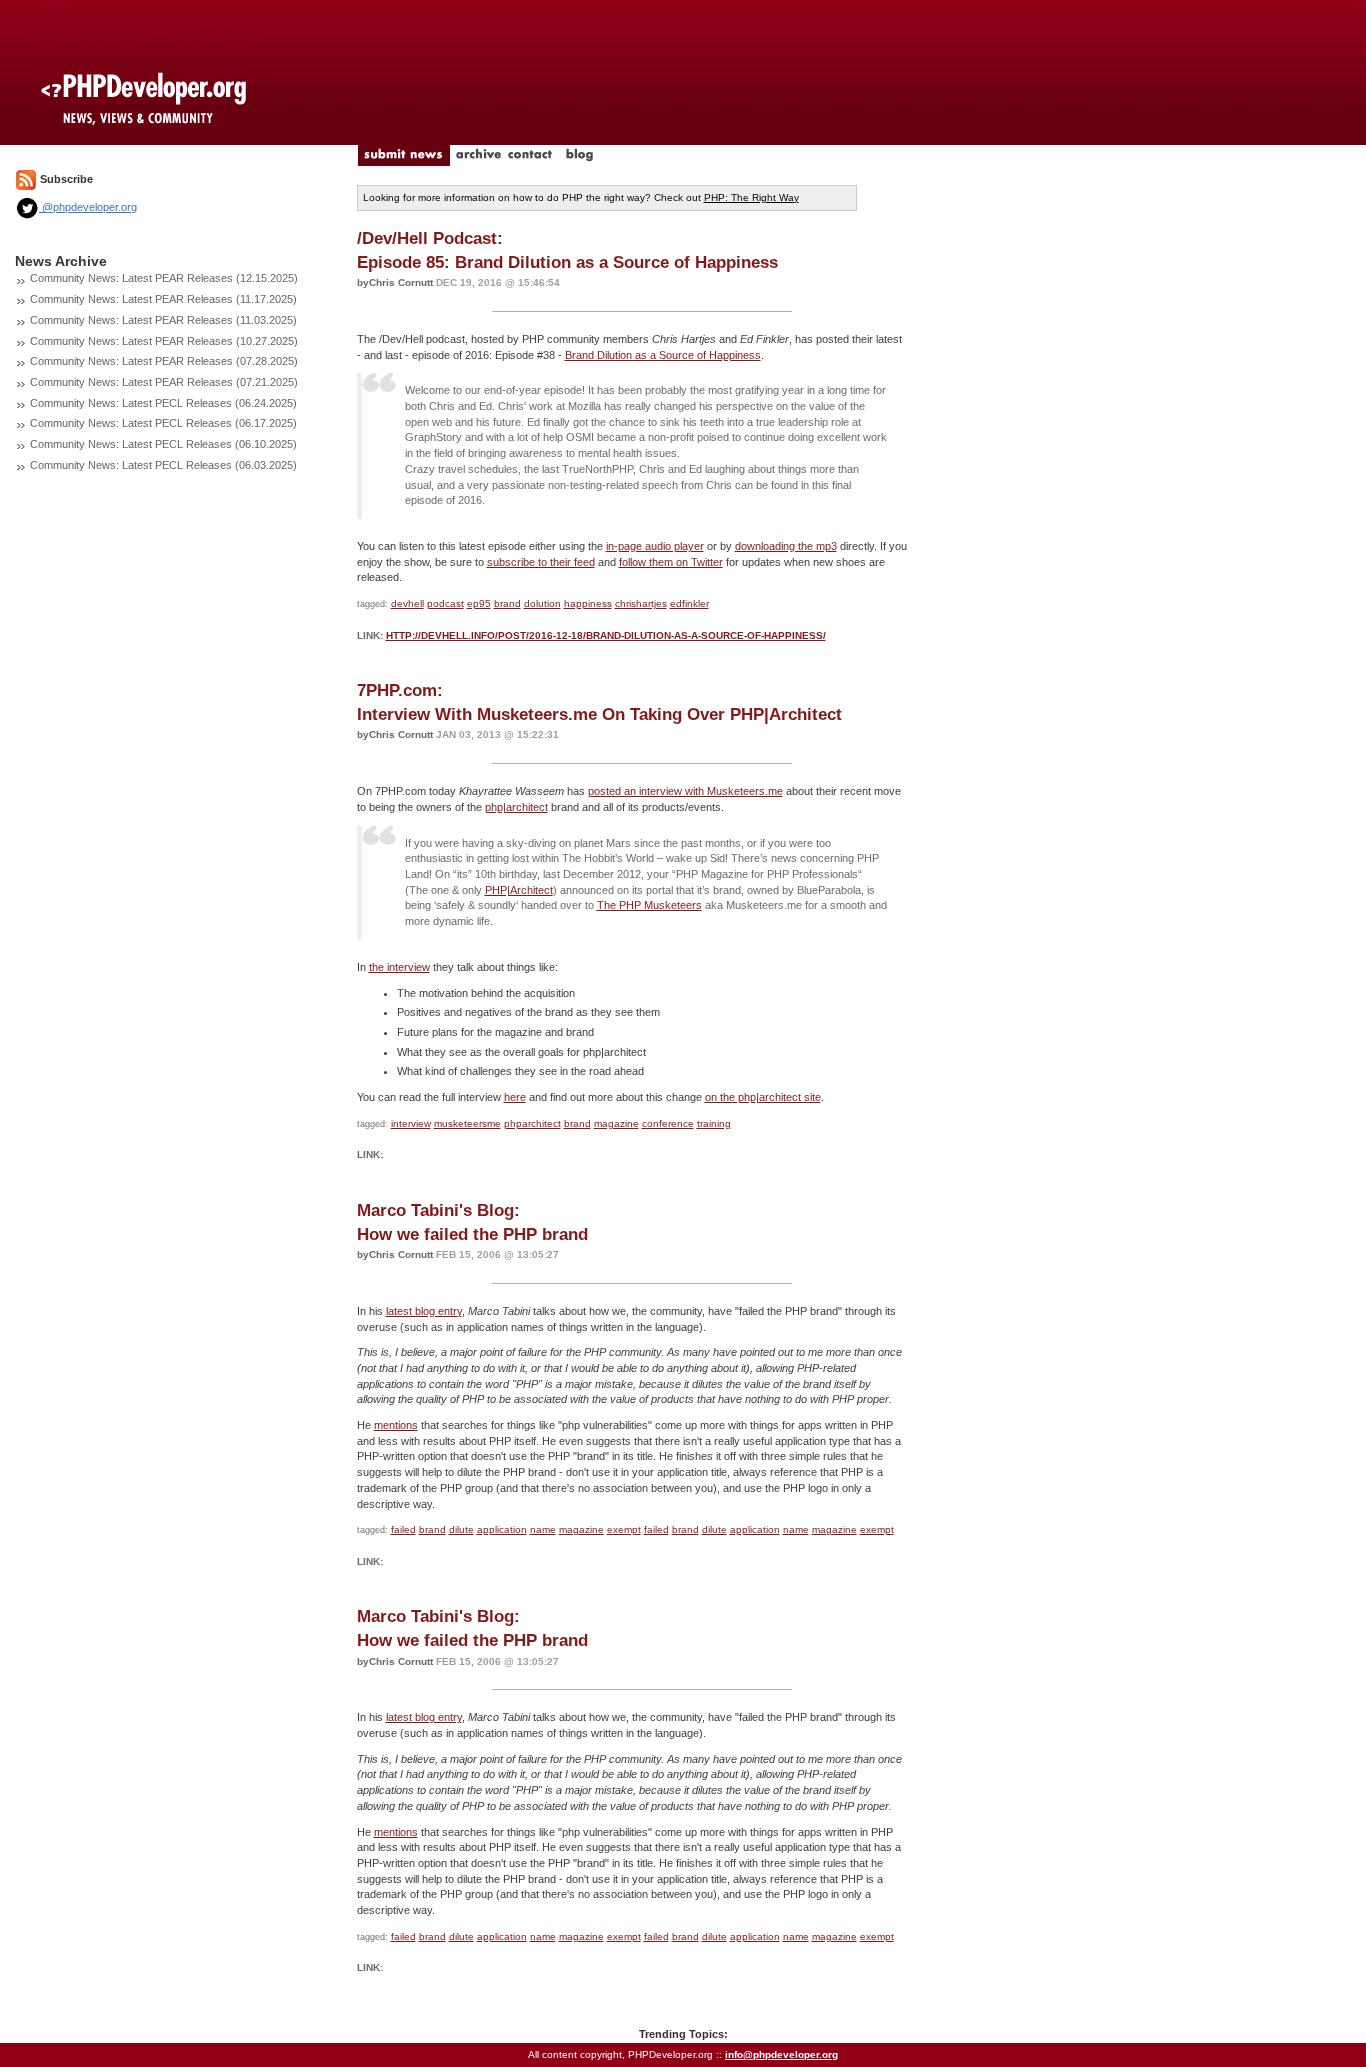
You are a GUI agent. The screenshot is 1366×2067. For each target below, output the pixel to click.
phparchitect (532, 1123)
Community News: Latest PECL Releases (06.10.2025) (163, 444)
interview (411, 1123)
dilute (461, 1529)
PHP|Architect (519, 890)
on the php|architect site (763, 1097)
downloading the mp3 (786, 546)
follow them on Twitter (671, 562)
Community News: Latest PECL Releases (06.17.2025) (163, 423)
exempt (624, 1529)
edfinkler (689, 603)
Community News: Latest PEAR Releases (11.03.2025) (163, 320)
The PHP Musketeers (649, 905)
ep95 (479, 603)
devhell (407, 603)
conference (668, 1123)
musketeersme (467, 1123)
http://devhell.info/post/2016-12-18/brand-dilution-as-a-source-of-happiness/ (606, 635)
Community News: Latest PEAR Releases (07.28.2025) (164, 361)
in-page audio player (655, 546)
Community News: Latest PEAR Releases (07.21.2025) (164, 382)
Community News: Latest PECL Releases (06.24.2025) (163, 403)
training (714, 1123)
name (543, 1529)
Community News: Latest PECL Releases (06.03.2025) (163, 465)
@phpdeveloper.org (88, 207)
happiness (588, 603)
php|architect (516, 807)
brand (507, 603)
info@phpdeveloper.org (781, 2054)
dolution (542, 603)
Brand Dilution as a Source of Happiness (663, 355)
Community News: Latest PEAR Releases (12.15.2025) (164, 278)
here (515, 1097)
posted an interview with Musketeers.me (685, 791)
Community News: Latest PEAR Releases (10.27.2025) (164, 341)
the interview (399, 967)
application (502, 1529)
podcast (445, 603)
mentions (396, 1425)
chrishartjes (641, 603)
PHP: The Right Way (751, 197)
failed (403, 1529)
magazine (616, 1123)
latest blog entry (424, 1311)
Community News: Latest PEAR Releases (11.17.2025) (163, 299)
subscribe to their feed (541, 562)
